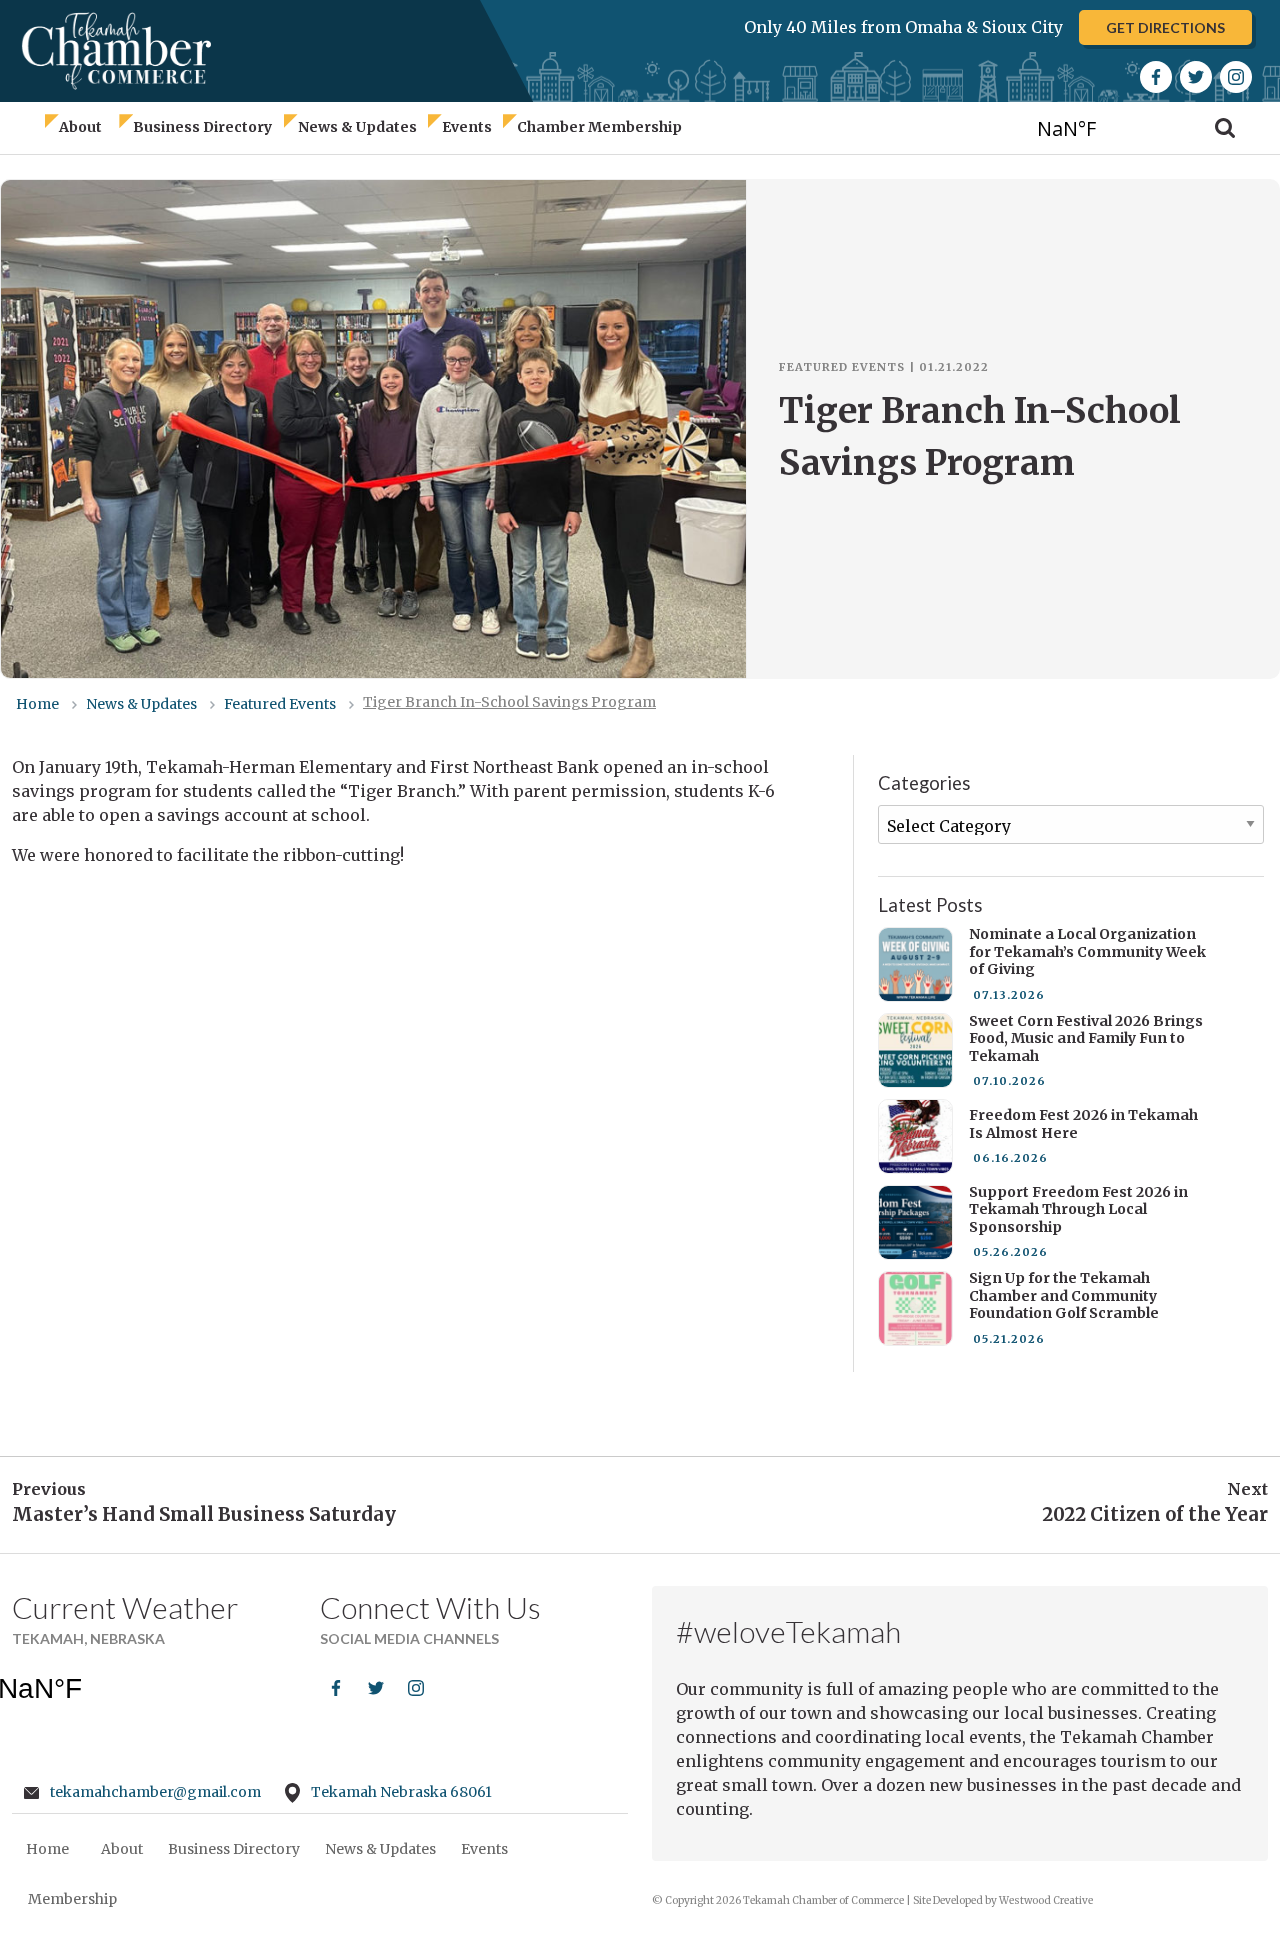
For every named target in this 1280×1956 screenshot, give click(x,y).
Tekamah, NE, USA (1103, 127)
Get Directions (1165, 27)
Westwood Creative (1046, 1900)
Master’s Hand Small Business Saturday (204, 1514)
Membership (72, 1899)
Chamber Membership (599, 127)
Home (47, 1849)
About (80, 127)
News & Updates (357, 127)
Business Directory (202, 127)
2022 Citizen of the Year (1155, 1514)
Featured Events (842, 367)
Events (467, 127)
